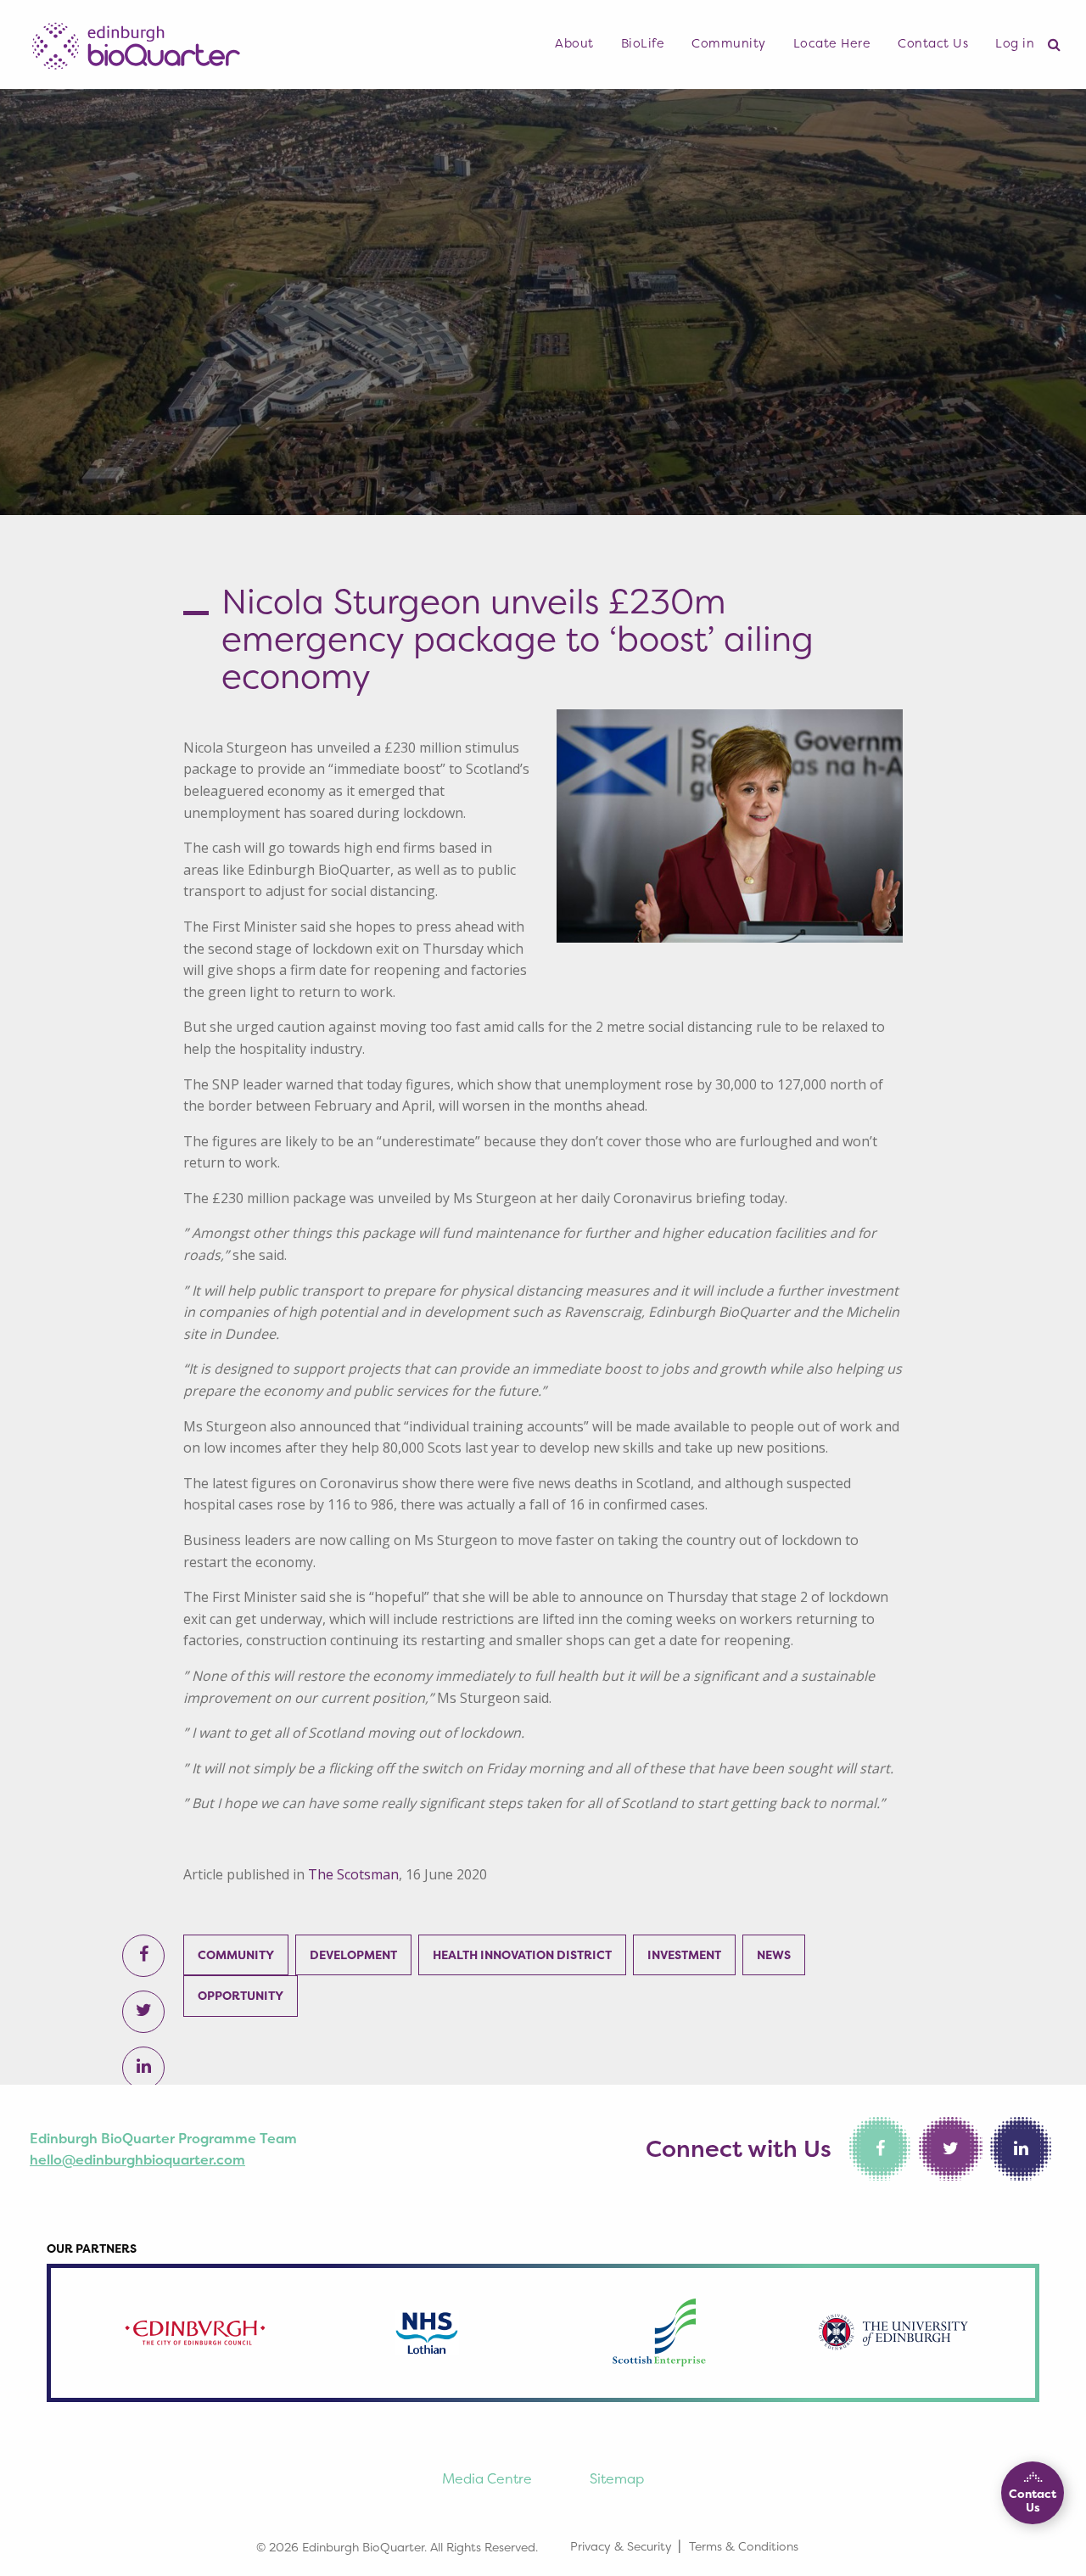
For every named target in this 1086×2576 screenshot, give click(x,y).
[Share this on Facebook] (144, 1956)
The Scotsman (353, 1874)
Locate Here (832, 43)
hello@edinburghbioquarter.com (137, 2159)
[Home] (136, 41)
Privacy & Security (621, 2546)
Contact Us (933, 43)
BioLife (643, 43)
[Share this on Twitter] (144, 2012)
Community (729, 43)
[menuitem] (574, 44)
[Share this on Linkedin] (144, 2068)
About (574, 43)
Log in (1015, 43)
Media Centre (487, 2478)
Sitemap (617, 2478)
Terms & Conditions (744, 2546)
